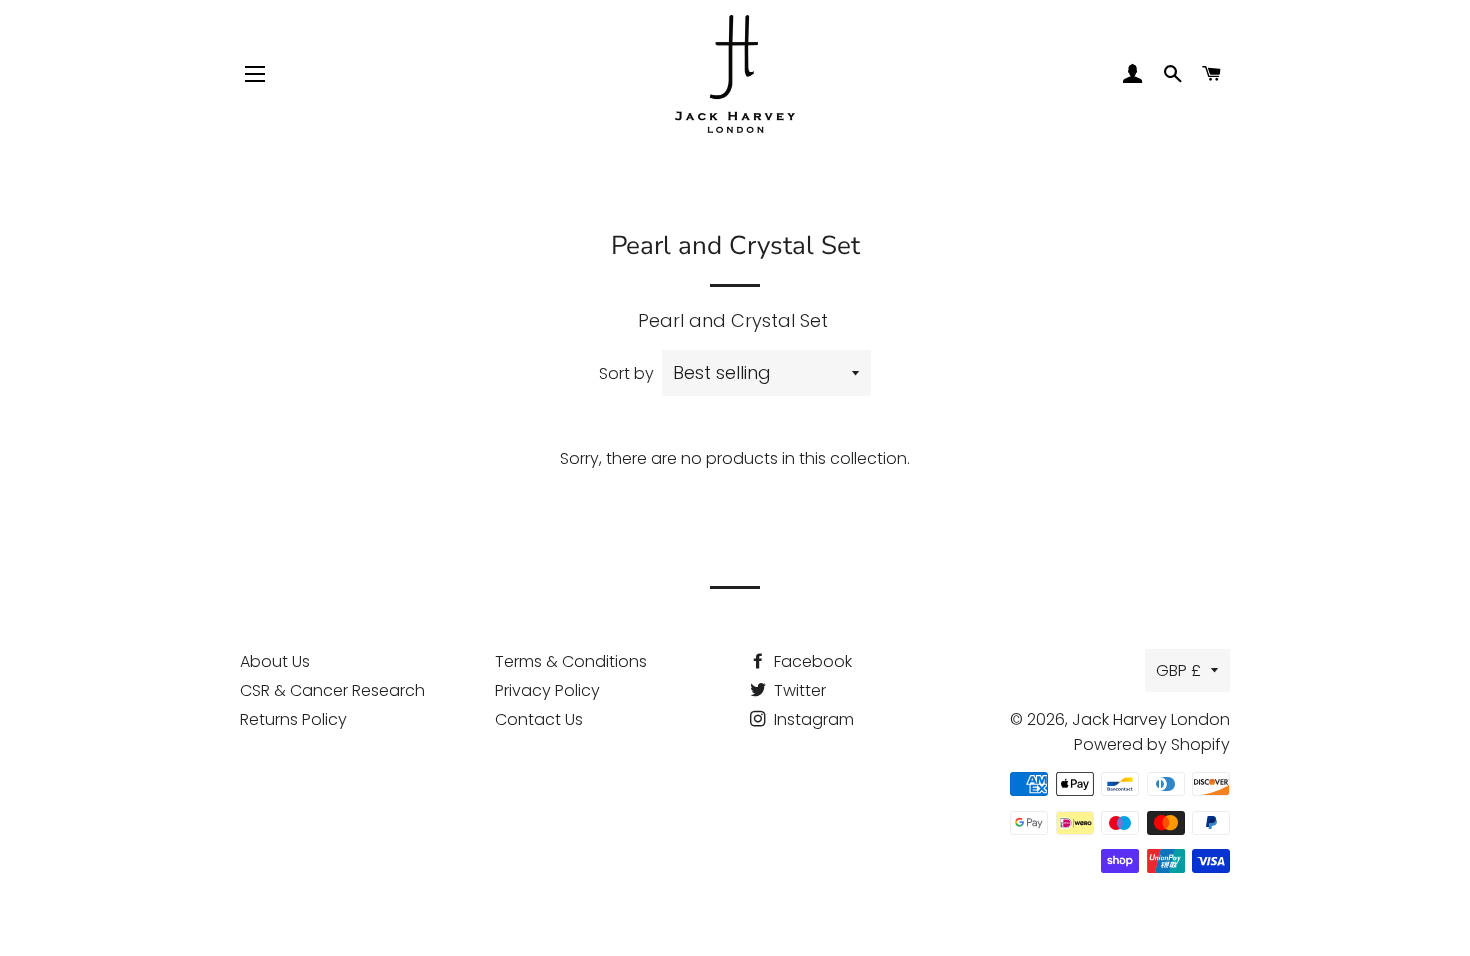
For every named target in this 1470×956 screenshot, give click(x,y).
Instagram (812, 719)
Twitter (798, 690)
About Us (275, 661)
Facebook (811, 661)
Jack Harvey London (1151, 719)
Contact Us (539, 719)
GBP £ (1178, 670)
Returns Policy (293, 719)
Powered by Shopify (1152, 744)
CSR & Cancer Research (332, 690)
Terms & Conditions (571, 661)
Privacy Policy (547, 690)
